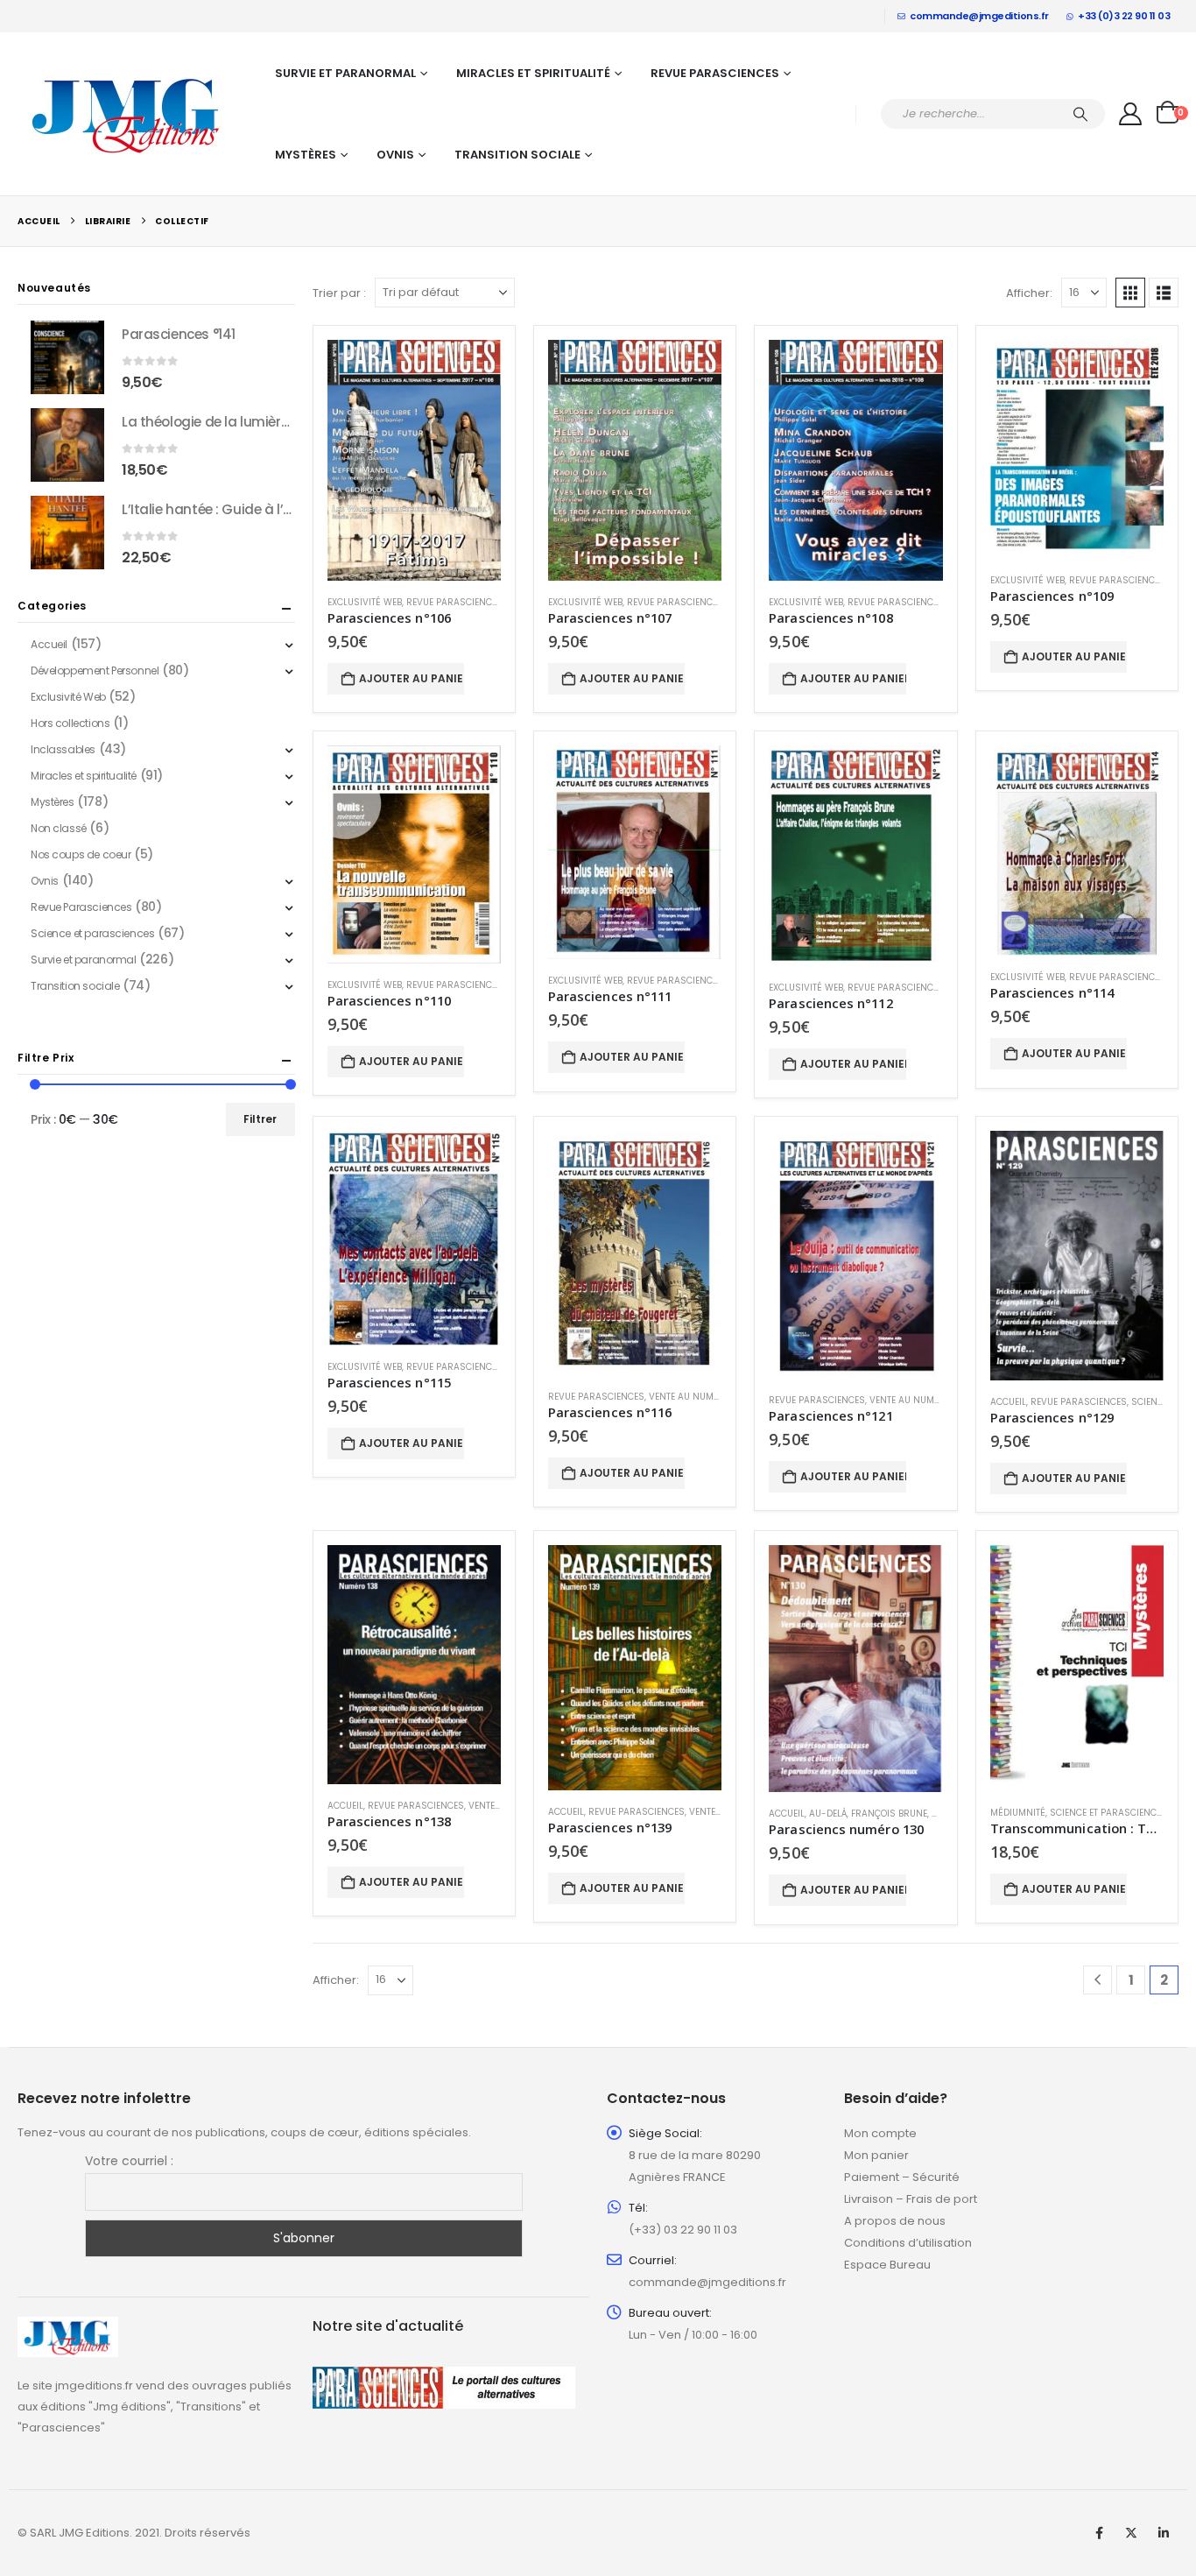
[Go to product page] (414, 460)
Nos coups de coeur (81, 854)
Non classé (59, 828)
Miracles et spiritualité (533, 73)
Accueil (1008, 1402)
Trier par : (339, 293)
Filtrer (260, 1119)
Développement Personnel (95, 670)
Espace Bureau (887, 2265)
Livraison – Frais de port (911, 2199)
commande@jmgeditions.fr (979, 16)
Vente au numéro (690, 1397)
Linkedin (1164, 2533)
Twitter (1131, 2533)
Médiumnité (1018, 1813)
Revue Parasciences (715, 73)
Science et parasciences (1108, 1813)
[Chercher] (1080, 114)
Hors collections (70, 723)
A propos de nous (895, 2221)
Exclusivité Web (365, 602)
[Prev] (1098, 1980)
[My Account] (1131, 114)
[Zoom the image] (68, 2327)
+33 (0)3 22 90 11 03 (1124, 16)
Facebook (1099, 2533)
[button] (1130, 293)
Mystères (306, 155)
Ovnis (395, 155)
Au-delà (828, 1814)
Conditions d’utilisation (908, 2243)
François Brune (889, 1814)
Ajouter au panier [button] (412, 678)
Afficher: (1029, 293)
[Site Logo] (127, 114)
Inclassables (63, 749)
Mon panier (876, 2155)
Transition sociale (517, 155)
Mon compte (880, 2133)
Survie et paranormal (345, 73)
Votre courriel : (129, 2161)
